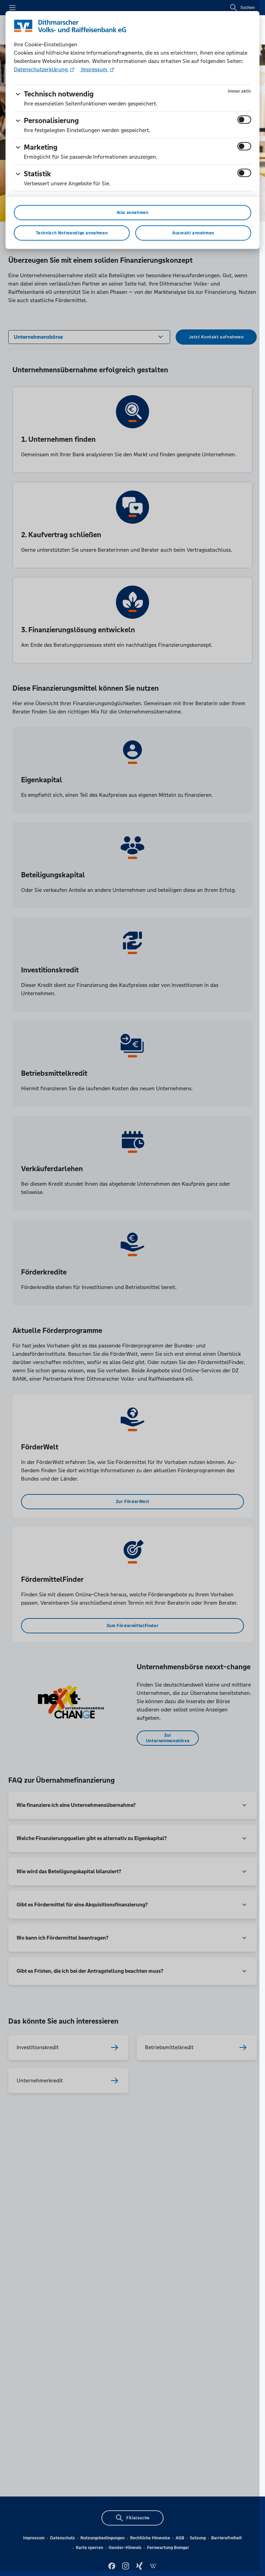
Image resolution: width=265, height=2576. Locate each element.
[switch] (244, 120)
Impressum (94, 69)
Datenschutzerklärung (41, 69)
